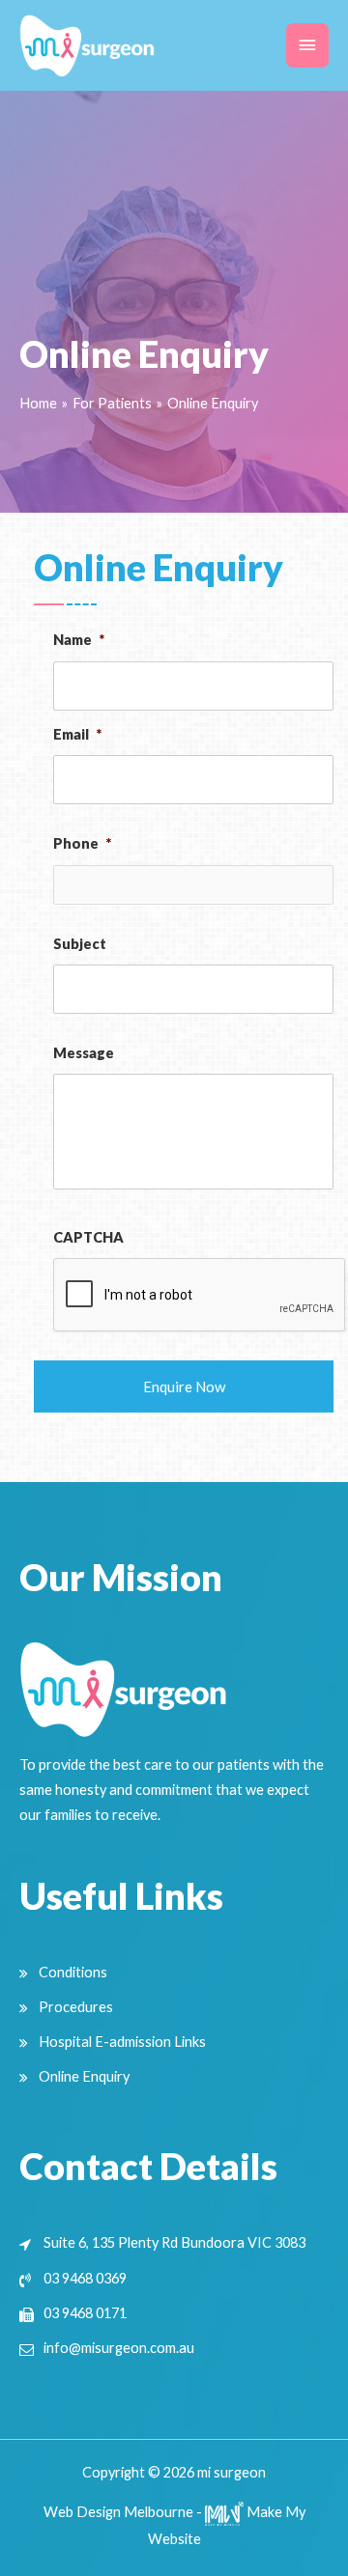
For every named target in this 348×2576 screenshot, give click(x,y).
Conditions (73, 1972)
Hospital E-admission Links (122, 2042)
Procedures (76, 2007)
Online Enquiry (84, 2076)
